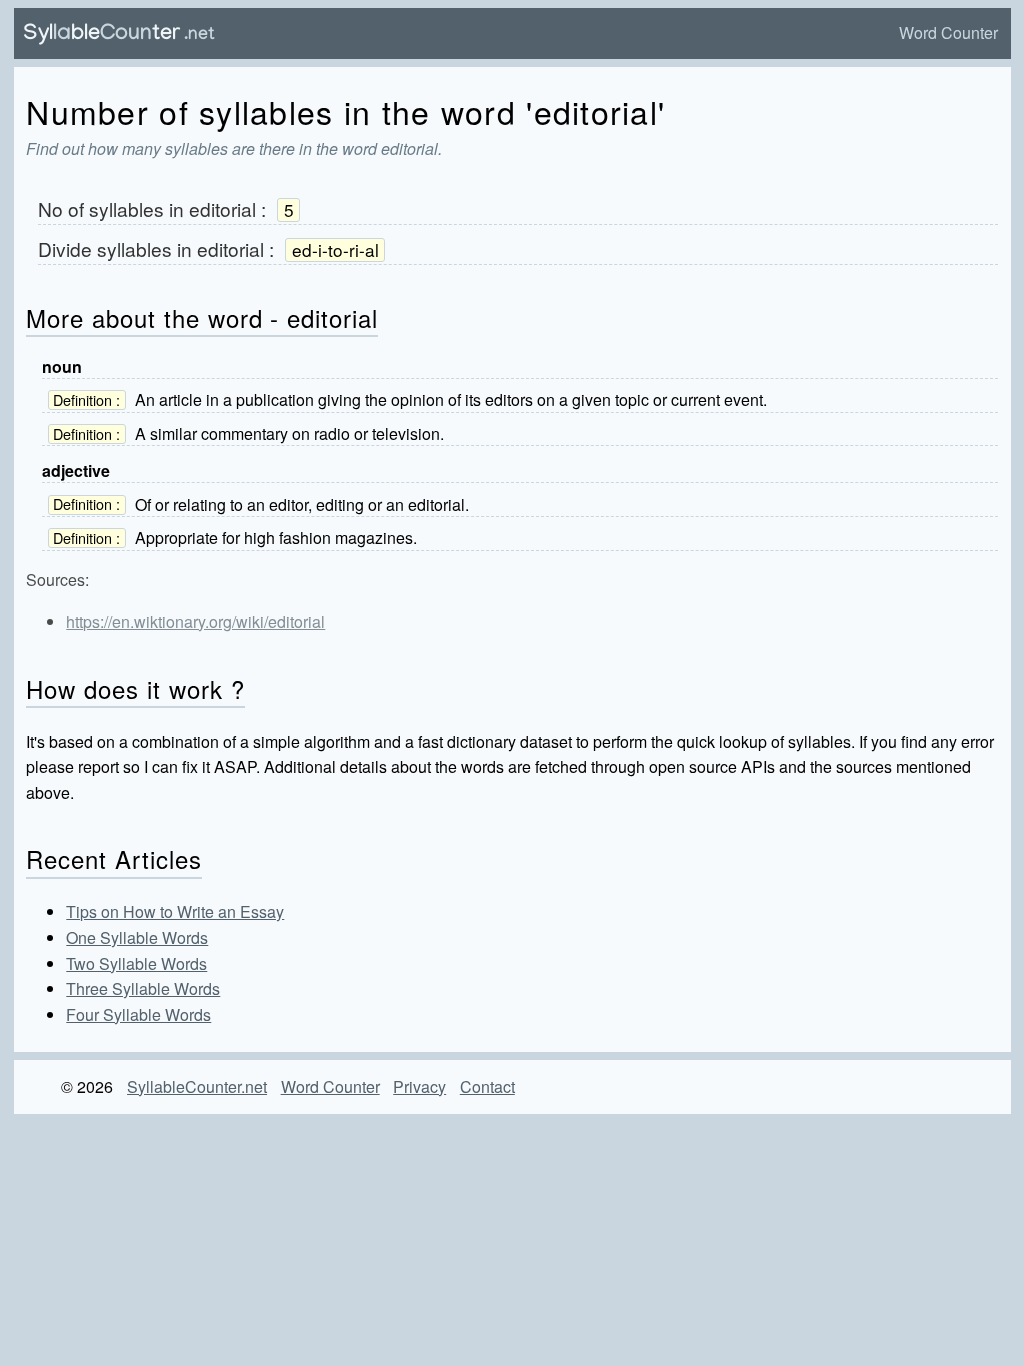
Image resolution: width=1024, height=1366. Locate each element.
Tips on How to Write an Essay (175, 911)
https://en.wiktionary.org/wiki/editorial (195, 621)
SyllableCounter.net (197, 1086)
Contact (487, 1086)
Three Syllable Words (143, 988)
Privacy (419, 1086)
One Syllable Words (137, 937)
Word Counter (948, 32)
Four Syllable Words (138, 1014)
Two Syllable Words (136, 963)
